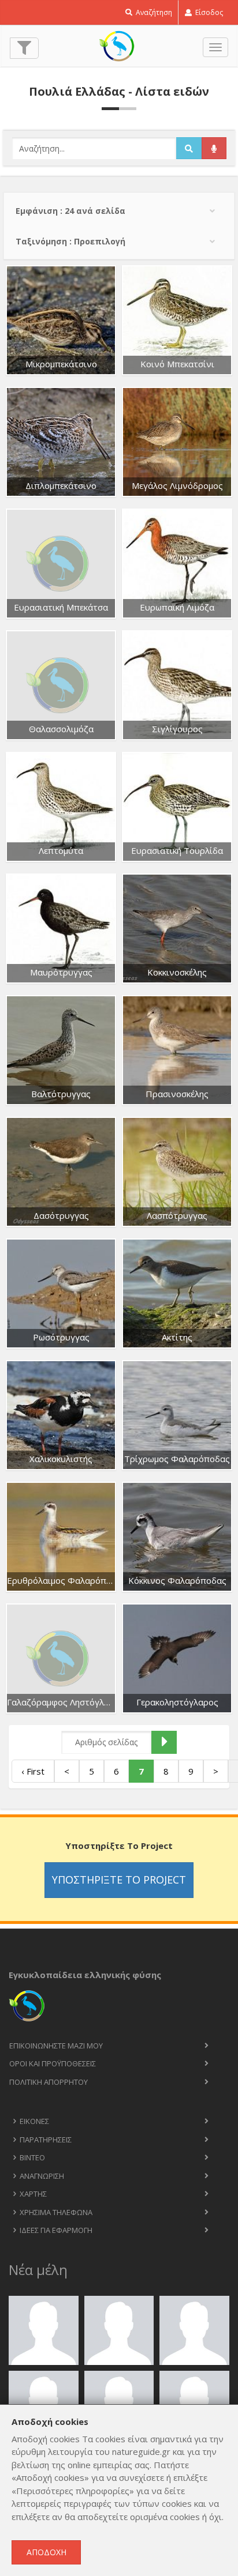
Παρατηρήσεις (46, 2140)
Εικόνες (34, 2121)
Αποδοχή (47, 2552)
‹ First (33, 1771)
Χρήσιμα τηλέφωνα (56, 2212)
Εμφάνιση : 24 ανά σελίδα (70, 211)
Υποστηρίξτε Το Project (119, 1880)
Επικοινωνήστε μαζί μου (56, 2046)
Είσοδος (208, 12)
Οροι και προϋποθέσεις (53, 2063)
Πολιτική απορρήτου (49, 2082)
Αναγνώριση (42, 2176)
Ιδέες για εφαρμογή (56, 2230)
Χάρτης (33, 2194)
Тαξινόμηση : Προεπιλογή (70, 241)
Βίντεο (32, 2157)
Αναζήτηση (153, 12)
